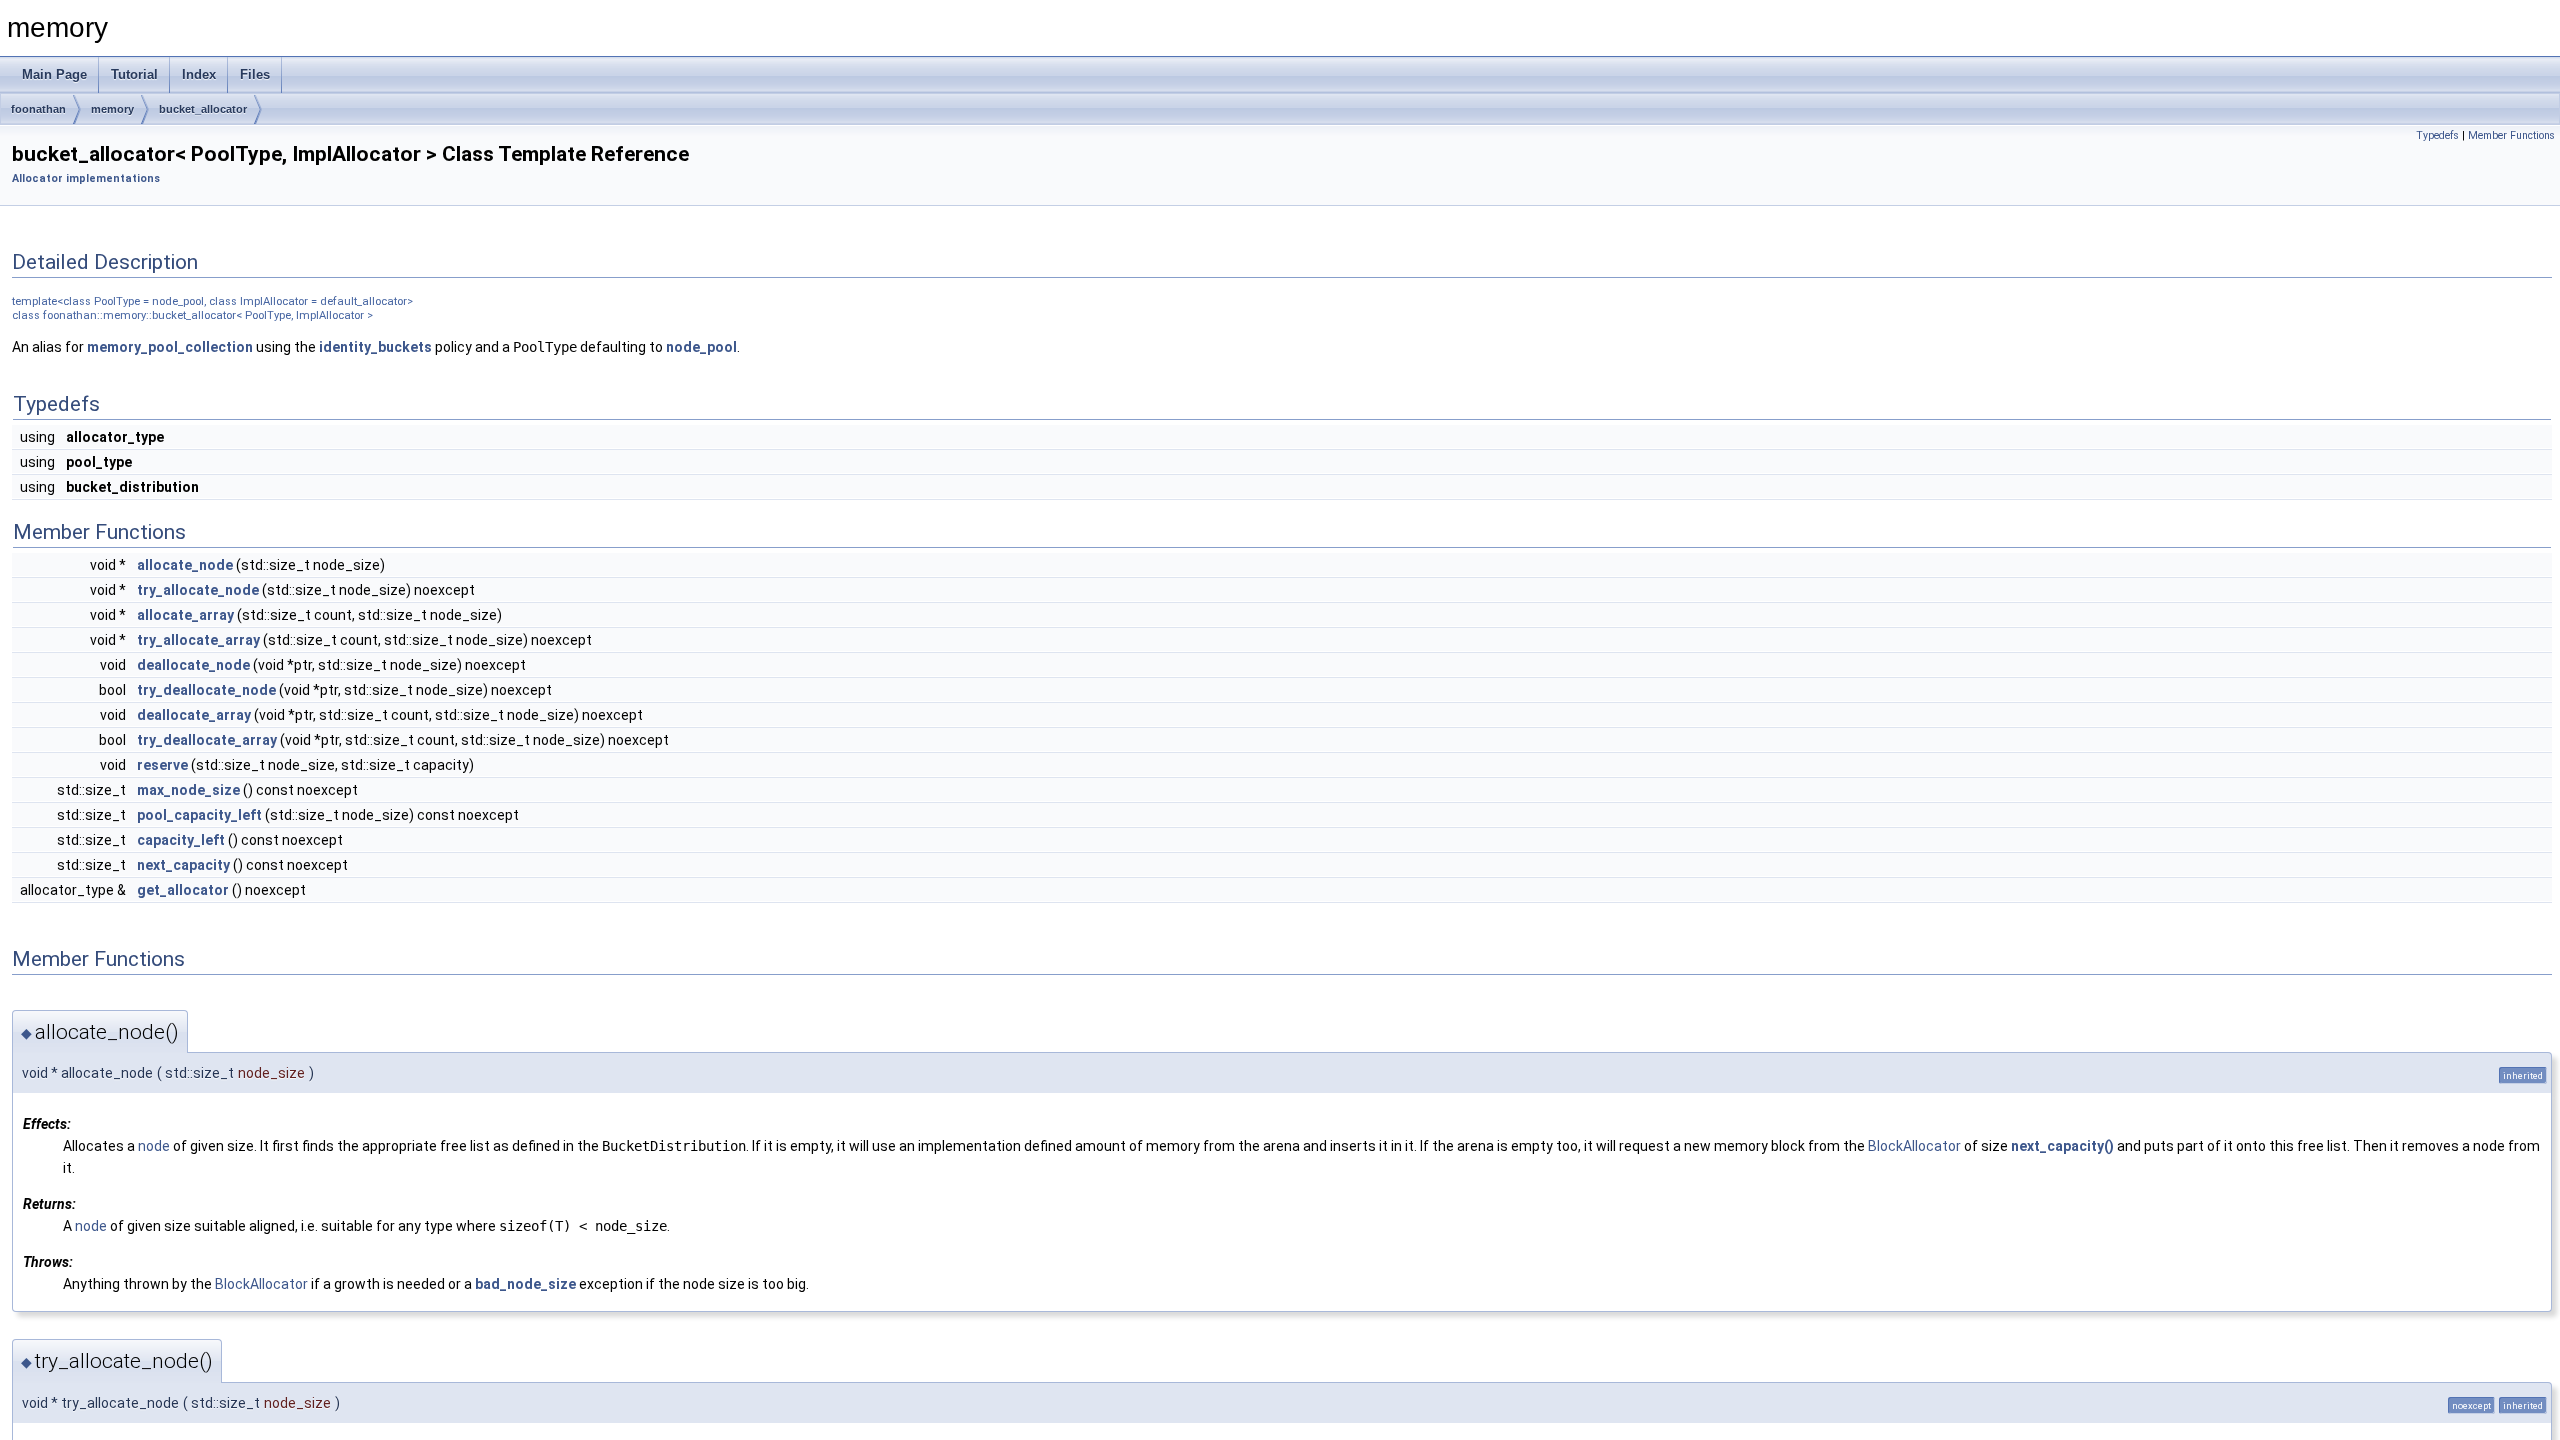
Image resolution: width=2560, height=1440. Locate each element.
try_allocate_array (198, 640)
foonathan (38, 109)
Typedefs (2437, 135)
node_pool (701, 347)
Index (199, 74)
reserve (162, 765)
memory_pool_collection (170, 347)
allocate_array (185, 615)
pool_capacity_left (199, 815)
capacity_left (181, 840)
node (154, 1146)
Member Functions (2511, 135)
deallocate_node (193, 665)
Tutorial (134, 74)
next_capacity (183, 865)
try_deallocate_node (206, 690)
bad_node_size (525, 1284)
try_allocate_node (198, 590)
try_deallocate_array (207, 740)
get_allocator (183, 890)
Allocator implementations (86, 178)
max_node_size (188, 790)
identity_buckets (375, 347)
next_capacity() (2062, 1146)
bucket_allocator (203, 109)
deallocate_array (194, 715)
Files (255, 74)
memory (112, 109)
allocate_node (185, 565)
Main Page (54, 74)
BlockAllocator (1914, 1146)
